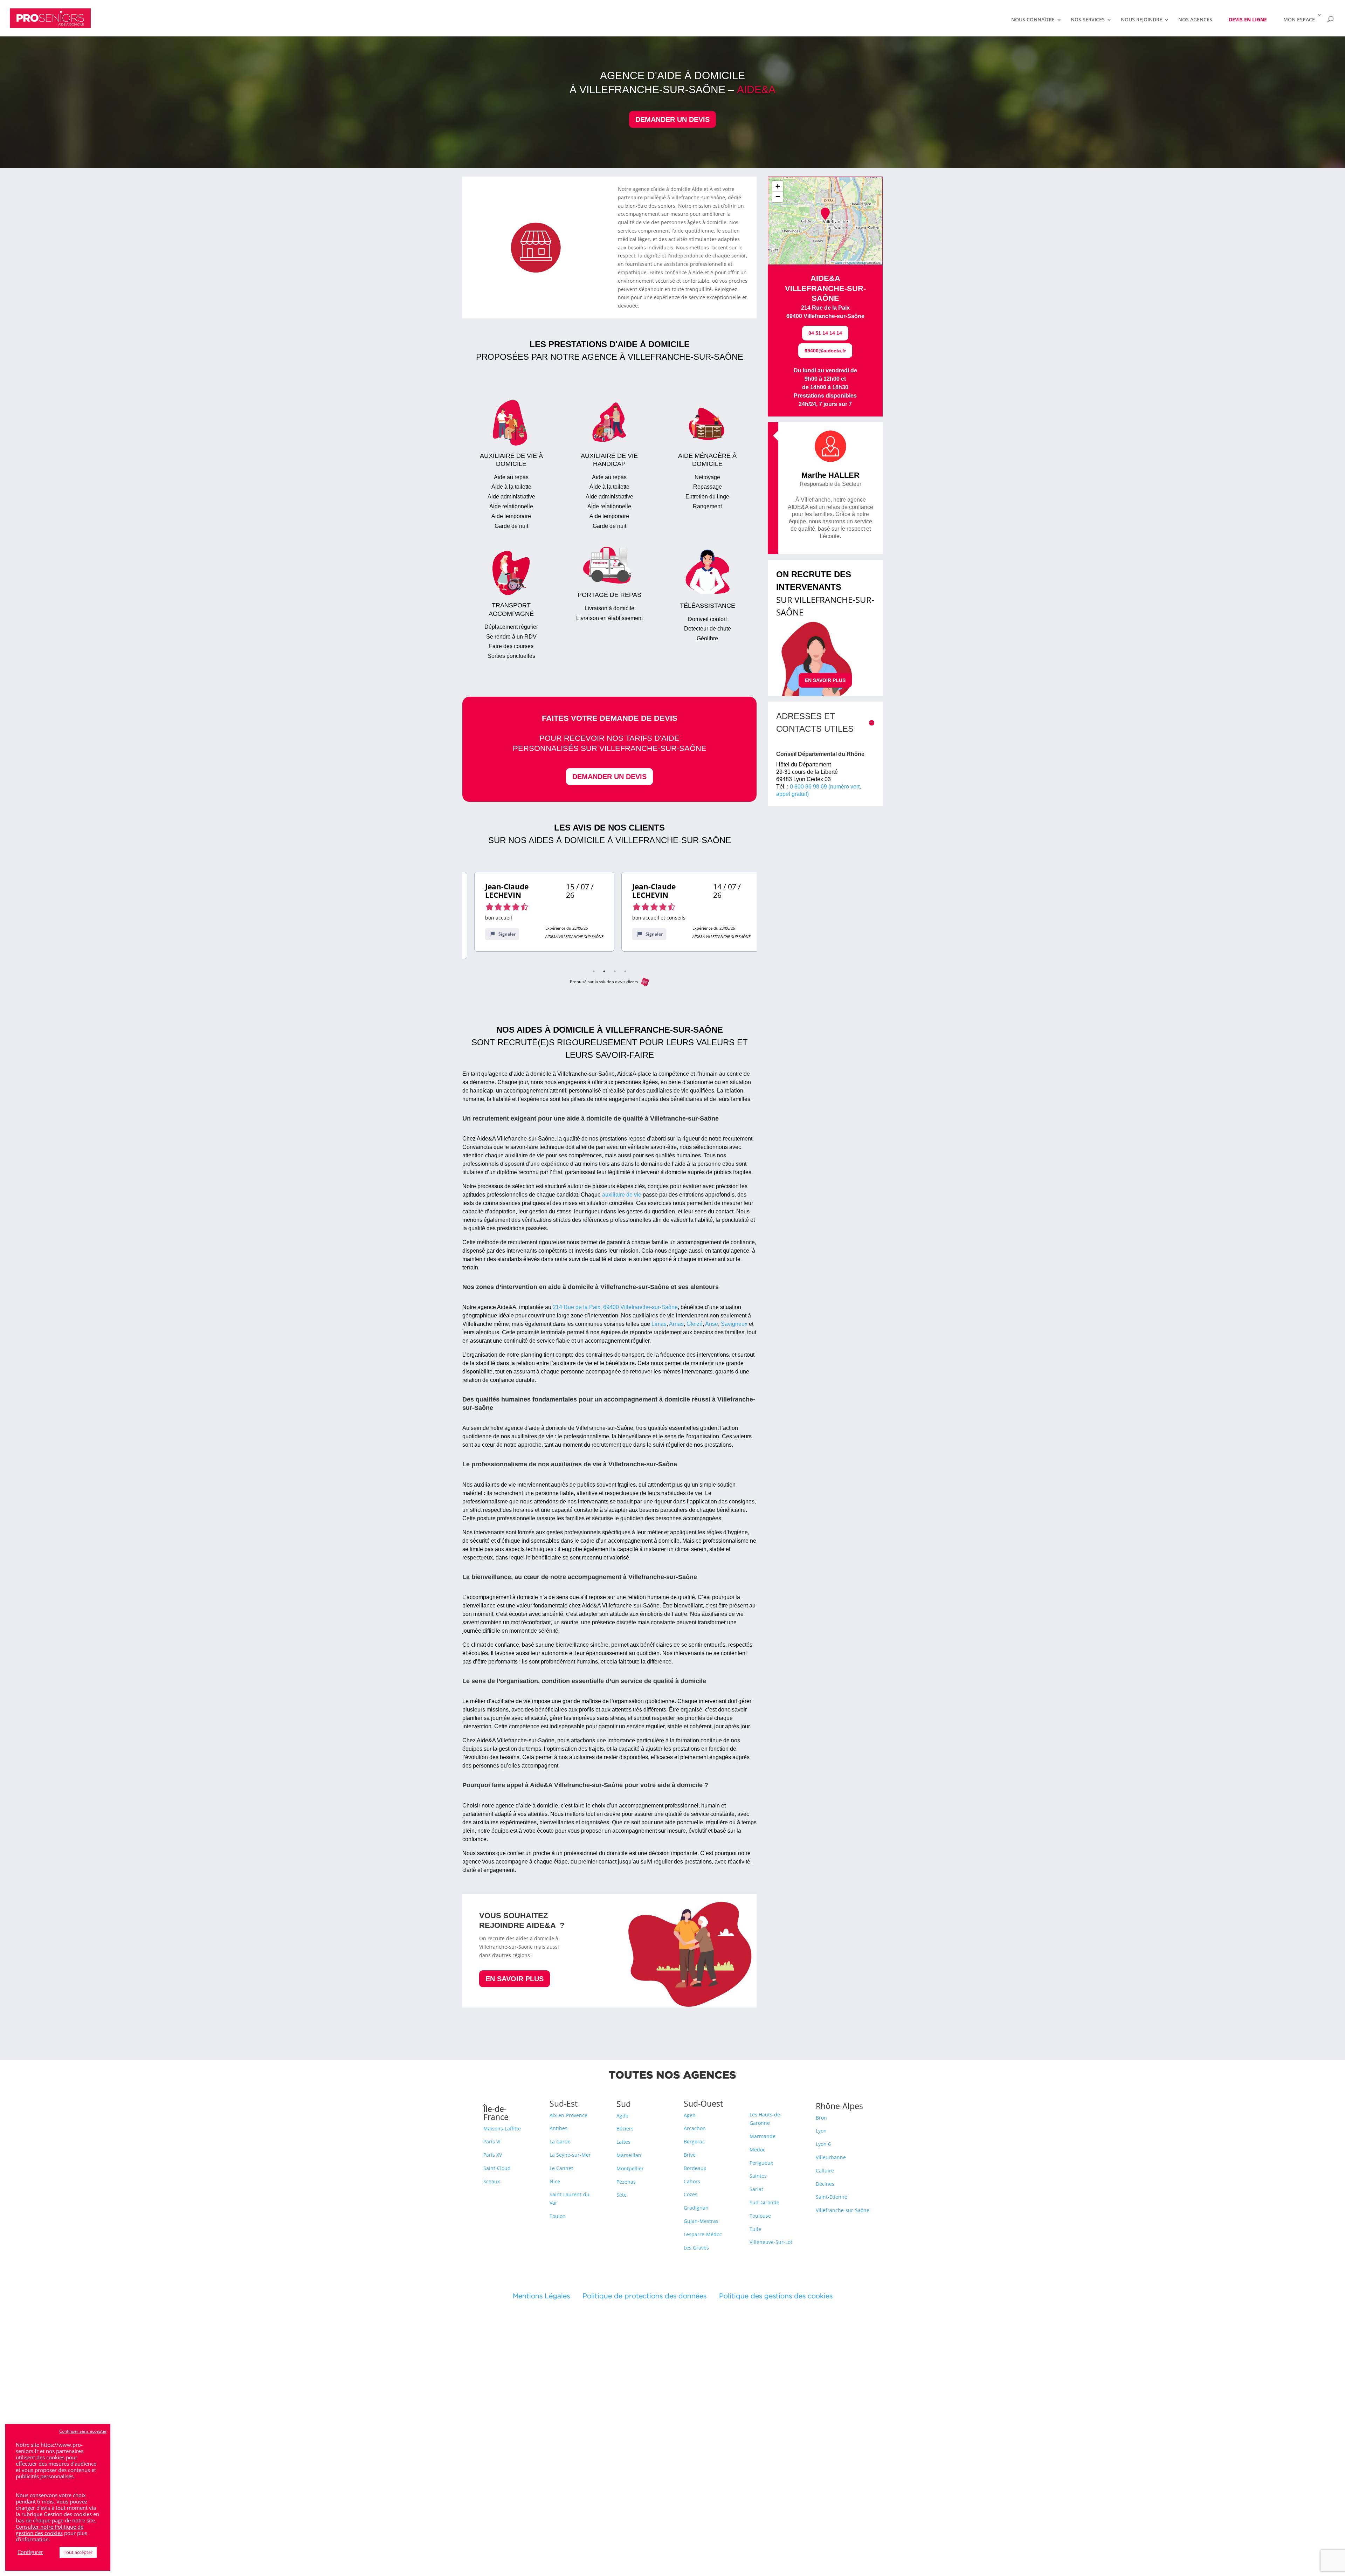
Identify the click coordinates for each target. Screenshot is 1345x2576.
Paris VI (492, 2141)
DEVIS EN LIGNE (1248, 19)
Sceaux (492, 2181)
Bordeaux (695, 2168)
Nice (555, 2181)
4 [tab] (625, 971)
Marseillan (629, 2155)
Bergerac (694, 2141)
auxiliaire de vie (622, 1195)
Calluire (825, 2171)
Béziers (625, 2129)
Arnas (676, 1324)
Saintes (758, 2176)
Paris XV (493, 2155)
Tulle (755, 2229)
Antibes (558, 2128)
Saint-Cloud (497, 2168)
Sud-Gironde (764, 2202)
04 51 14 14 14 (825, 333)
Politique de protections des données (644, 2296)
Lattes (623, 2142)
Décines (825, 2184)
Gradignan (696, 2208)
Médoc (757, 2150)
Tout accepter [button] (78, 2552)
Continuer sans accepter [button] (83, 2431)
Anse (712, 1324)
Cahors (692, 2181)
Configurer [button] (30, 2552)
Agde (622, 2116)
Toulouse (760, 2216)
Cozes (691, 2194)
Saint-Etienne (832, 2197)
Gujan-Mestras (701, 2221)
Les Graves (696, 2248)
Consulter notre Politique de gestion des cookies (50, 2530)
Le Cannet (561, 2168)
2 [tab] (604, 971)
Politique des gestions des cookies (776, 2296)
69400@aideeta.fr (825, 351)
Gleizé (695, 1324)
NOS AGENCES (1195, 20)
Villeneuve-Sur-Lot (771, 2242)
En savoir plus (515, 1979)
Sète (622, 2195)
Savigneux (734, 1324)
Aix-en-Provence (568, 2115)
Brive (690, 2155)
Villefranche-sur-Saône (843, 2210)
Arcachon (695, 2128)
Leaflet (838, 263)
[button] (825, 214)
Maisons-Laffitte (502, 2129)
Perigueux (761, 2163)
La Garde (560, 2141)
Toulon (558, 2216)
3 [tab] (615, 971)
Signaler (495, 934)
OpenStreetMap (857, 263)
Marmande (763, 2136)
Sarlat (756, 2189)
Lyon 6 (823, 2144)
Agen (690, 2115)
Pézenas (626, 2182)
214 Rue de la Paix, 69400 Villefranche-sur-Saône (615, 1307)
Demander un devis (672, 119)
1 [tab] (594, 971)
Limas (659, 1324)
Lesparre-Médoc (703, 2234)
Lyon (821, 2131)
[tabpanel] (532, 912)
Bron (821, 2118)
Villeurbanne (831, 2157)
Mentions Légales (548, 2296)
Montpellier (630, 2168)
